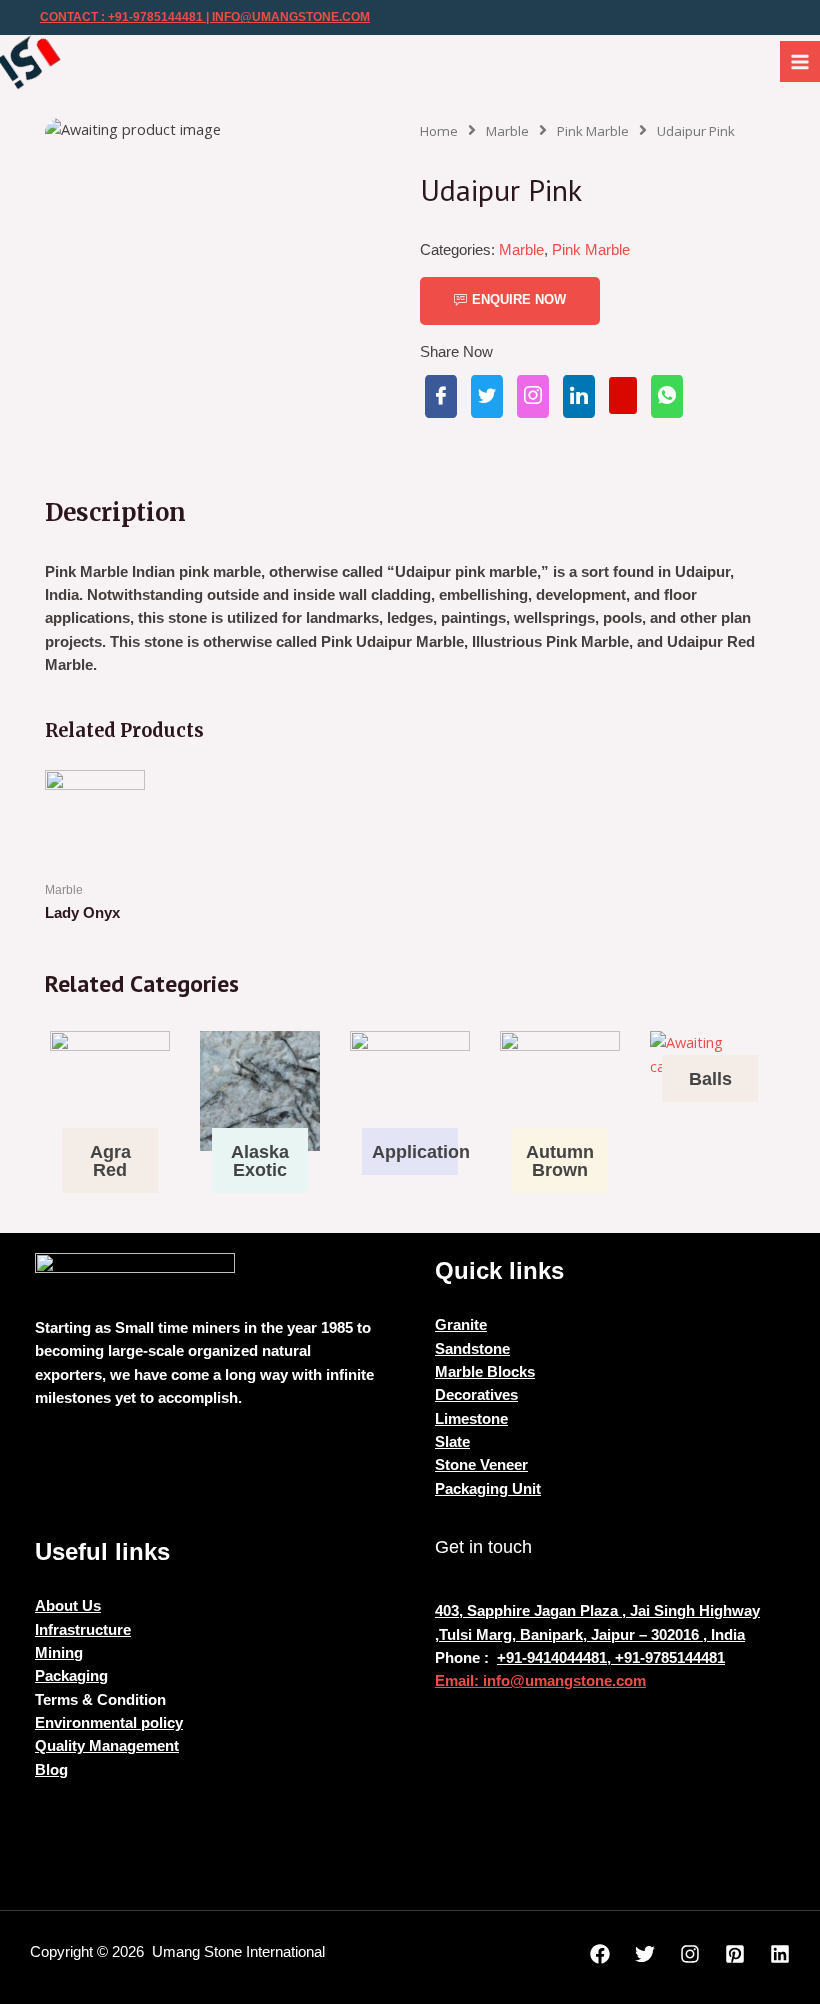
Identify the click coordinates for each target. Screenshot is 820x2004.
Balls (710, 1079)
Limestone (471, 1419)
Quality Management (107, 1746)
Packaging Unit (488, 1489)
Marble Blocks (485, 1372)
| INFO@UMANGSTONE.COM (286, 17)
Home (439, 131)
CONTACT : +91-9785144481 (121, 17)
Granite (461, 1325)
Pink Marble (593, 131)
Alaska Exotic (260, 1161)
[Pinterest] (735, 1954)
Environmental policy (109, 1723)
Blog (51, 1770)
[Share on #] (441, 396)
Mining (59, 1653)
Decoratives (476, 1395)
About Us (68, 1606)
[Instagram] (690, 1954)
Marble (507, 131)
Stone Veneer (481, 1465)
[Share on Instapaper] (533, 396)
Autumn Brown (560, 1161)
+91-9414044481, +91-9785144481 (611, 1658)
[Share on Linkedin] (579, 396)
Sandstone (472, 1349)
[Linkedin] (780, 1954)
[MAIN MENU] (800, 61)
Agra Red (110, 1161)
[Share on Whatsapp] (667, 396)
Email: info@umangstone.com (540, 1681)
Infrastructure (83, 1630)
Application (421, 1152)
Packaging (71, 1676)
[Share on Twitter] (487, 396)
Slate (452, 1442)
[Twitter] (645, 1954)
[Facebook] (600, 1954)
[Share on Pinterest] (623, 395)
